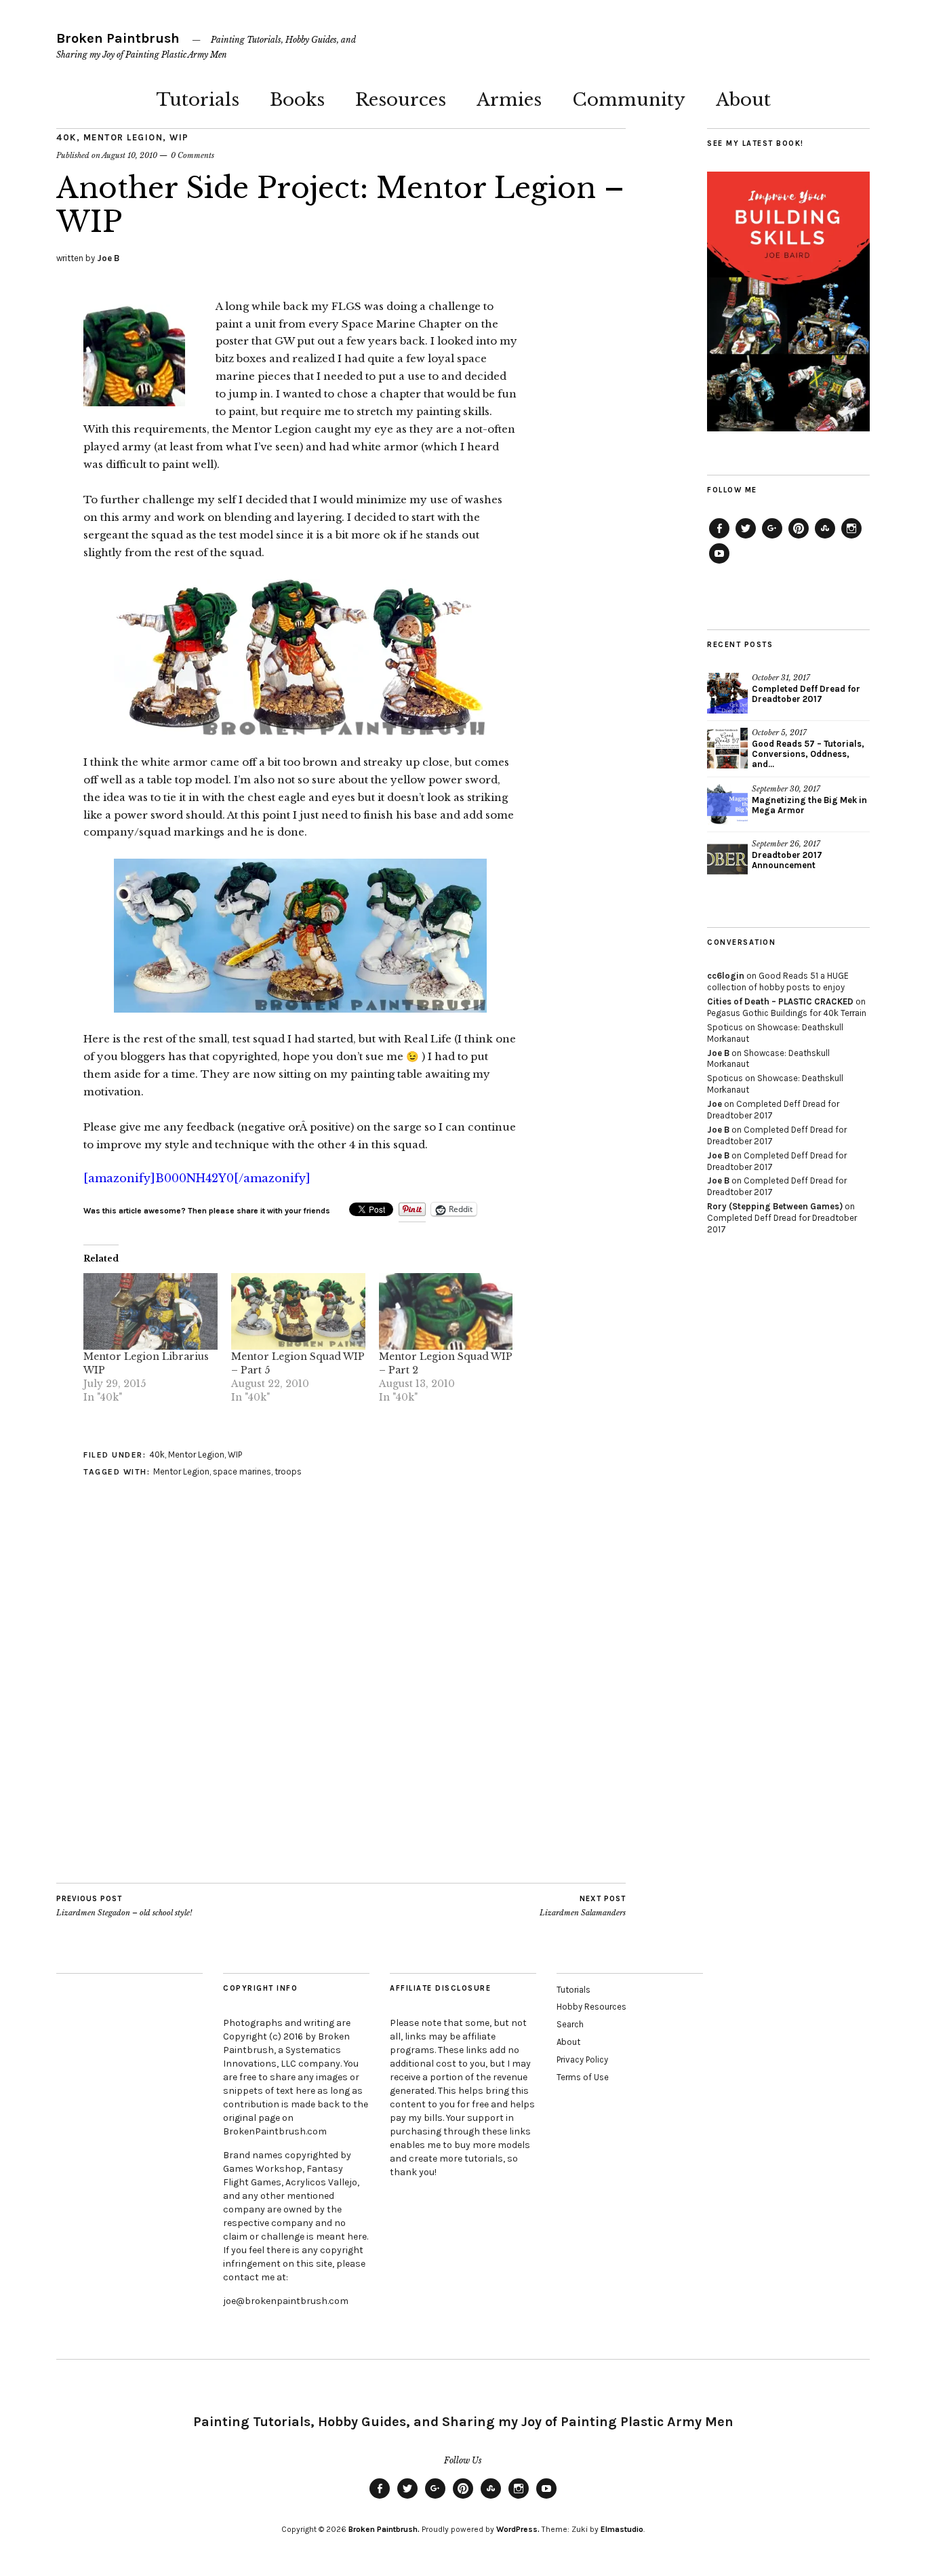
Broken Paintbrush (118, 38)
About (743, 100)
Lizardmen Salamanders (583, 1906)
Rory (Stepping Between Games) (775, 1206)
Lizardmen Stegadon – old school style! (124, 1906)
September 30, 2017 (786, 789)
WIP (179, 137)
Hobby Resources (591, 2007)
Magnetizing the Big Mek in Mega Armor (809, 805)
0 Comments (193, 155)
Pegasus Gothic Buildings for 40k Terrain (787, 1013)
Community (629, 100)
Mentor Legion (123, 137)
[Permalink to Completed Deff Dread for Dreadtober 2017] (727, 693)
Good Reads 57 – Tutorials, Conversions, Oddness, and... (808, 754)
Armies (509, 100)
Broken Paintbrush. (384, 2529)
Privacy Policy (582, 2060)
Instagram (851, 538)
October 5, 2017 (779, 733)
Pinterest (799, 538)
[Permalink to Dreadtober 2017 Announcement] (727, 859)
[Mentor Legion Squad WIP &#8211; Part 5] (298, 1311)
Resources (401, 100)
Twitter (746, 538)
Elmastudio (622, 2529)
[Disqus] (300, 1711)
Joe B (108, 258)
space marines (242, 1471)
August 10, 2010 (129, 155)
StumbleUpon (825, 538)
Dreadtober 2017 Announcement (787, 860)
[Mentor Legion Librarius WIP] (150, 1311)
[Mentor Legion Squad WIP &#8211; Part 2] (446, 1311)
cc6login (726, 976)
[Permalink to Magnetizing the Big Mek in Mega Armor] (727, 804)
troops (288, 1471)
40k (66, 137)
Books (297, 100)
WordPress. (518, 2529)
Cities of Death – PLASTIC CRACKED (780, 1001)
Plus (772, 538)
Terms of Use (583, 2077)
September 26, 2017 (786, 844)
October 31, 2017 (781, 678)
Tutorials (198, 100)
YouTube (719, 563)
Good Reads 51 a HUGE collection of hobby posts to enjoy (778, 981)
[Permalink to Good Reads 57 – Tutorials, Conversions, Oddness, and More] (727, 748)
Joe (714, 1104)
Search (570, 2024)
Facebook (719, 538)
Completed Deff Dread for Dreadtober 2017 (806, 694)
